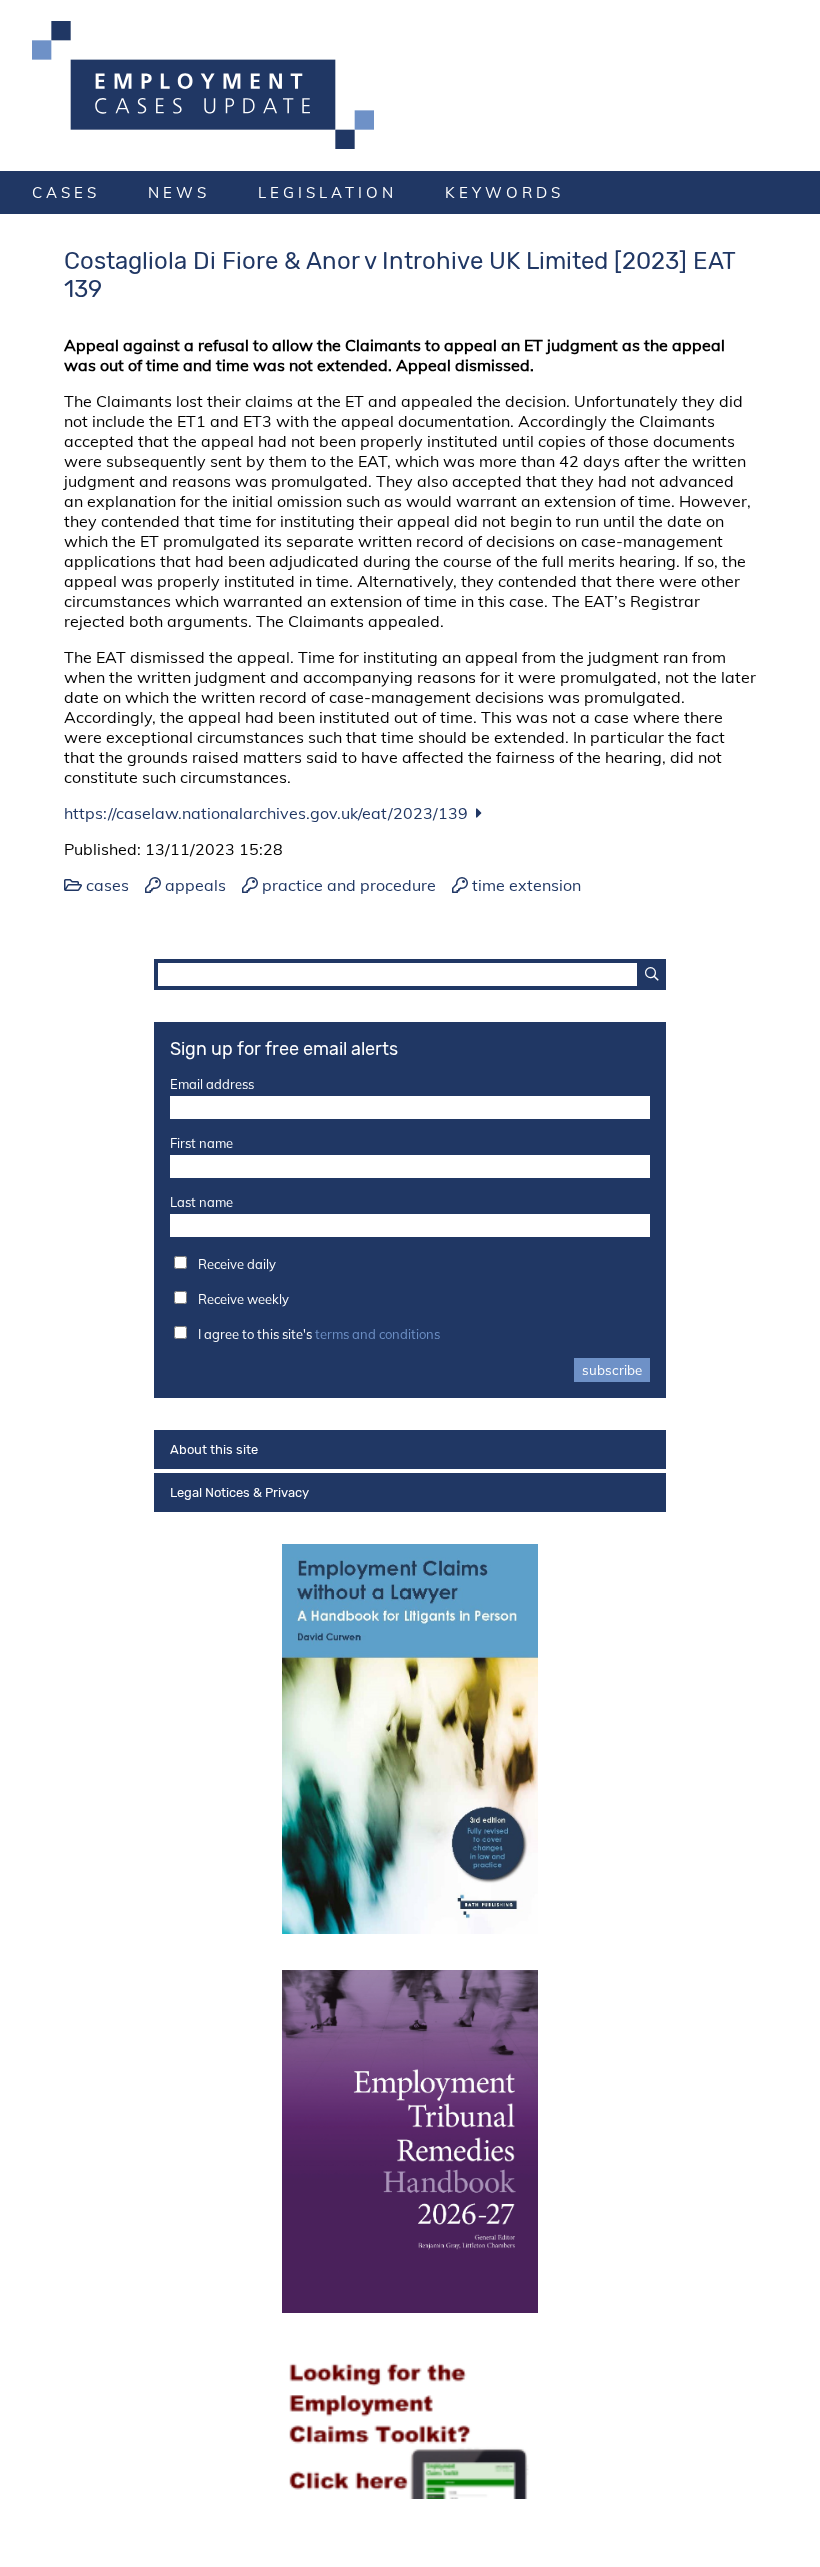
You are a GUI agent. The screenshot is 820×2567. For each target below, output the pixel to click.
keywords (504, 192)
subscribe (612, 1370)
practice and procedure (349, 885)
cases (66, 192)
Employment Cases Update (410, 85)
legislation (327, 192)
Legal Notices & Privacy (239, 1492)
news (179, 192)
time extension (526, 885)
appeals (195, 885)
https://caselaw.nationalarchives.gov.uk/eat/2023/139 (266, 813)
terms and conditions (377, 1334)
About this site (214, 1449)
